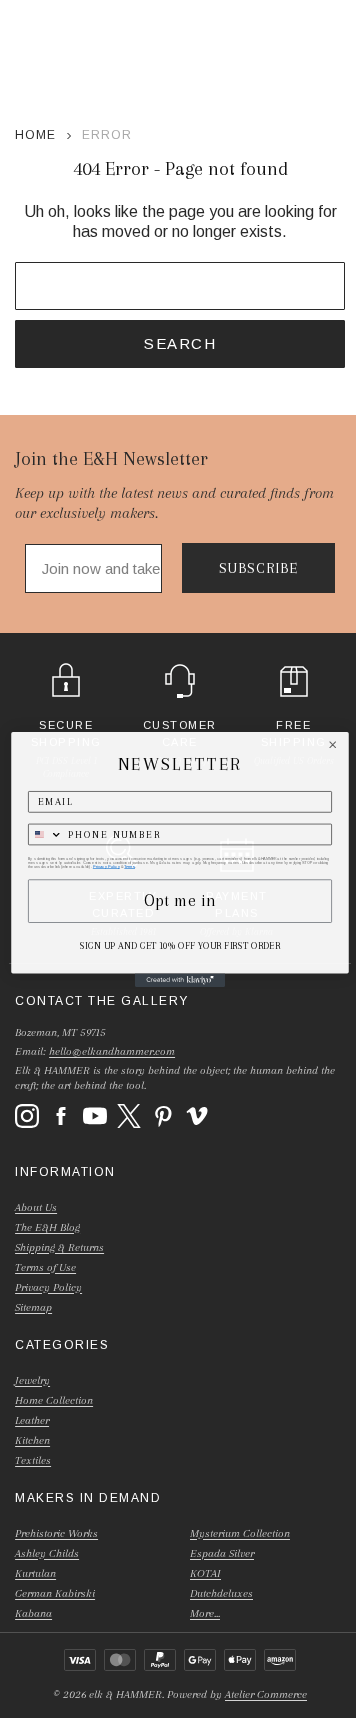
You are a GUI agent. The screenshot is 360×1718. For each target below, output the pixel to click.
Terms (129, 866)
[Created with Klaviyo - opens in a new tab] (180, 980)
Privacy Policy (106, 866)
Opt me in (180, 900)
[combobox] (46, 834)
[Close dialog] (333, 744)
